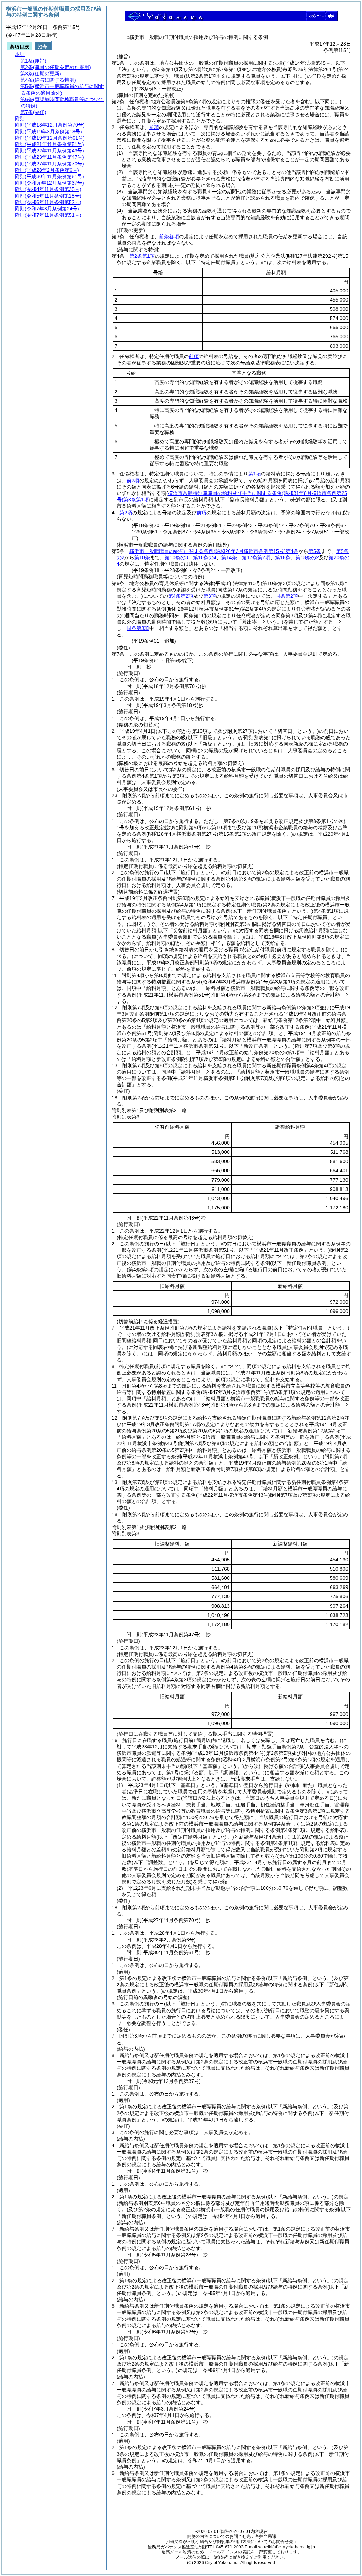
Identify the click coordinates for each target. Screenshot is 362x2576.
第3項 (210, 596)
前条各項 (169, 236)
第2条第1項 (142, 256)
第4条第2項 (181, 596)
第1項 (255, 474)
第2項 (126, 513)
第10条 (142, 557)
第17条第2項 (256, 557)
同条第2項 (287, 596)
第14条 (229, 557)
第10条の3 (176, 557)
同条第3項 (138, 628)
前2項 (133, 480)
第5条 (315, 551)
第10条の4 (205, 557)
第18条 (283, 557)
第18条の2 (307, 557)
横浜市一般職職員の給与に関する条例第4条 (214, 551)
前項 (154, 127)
